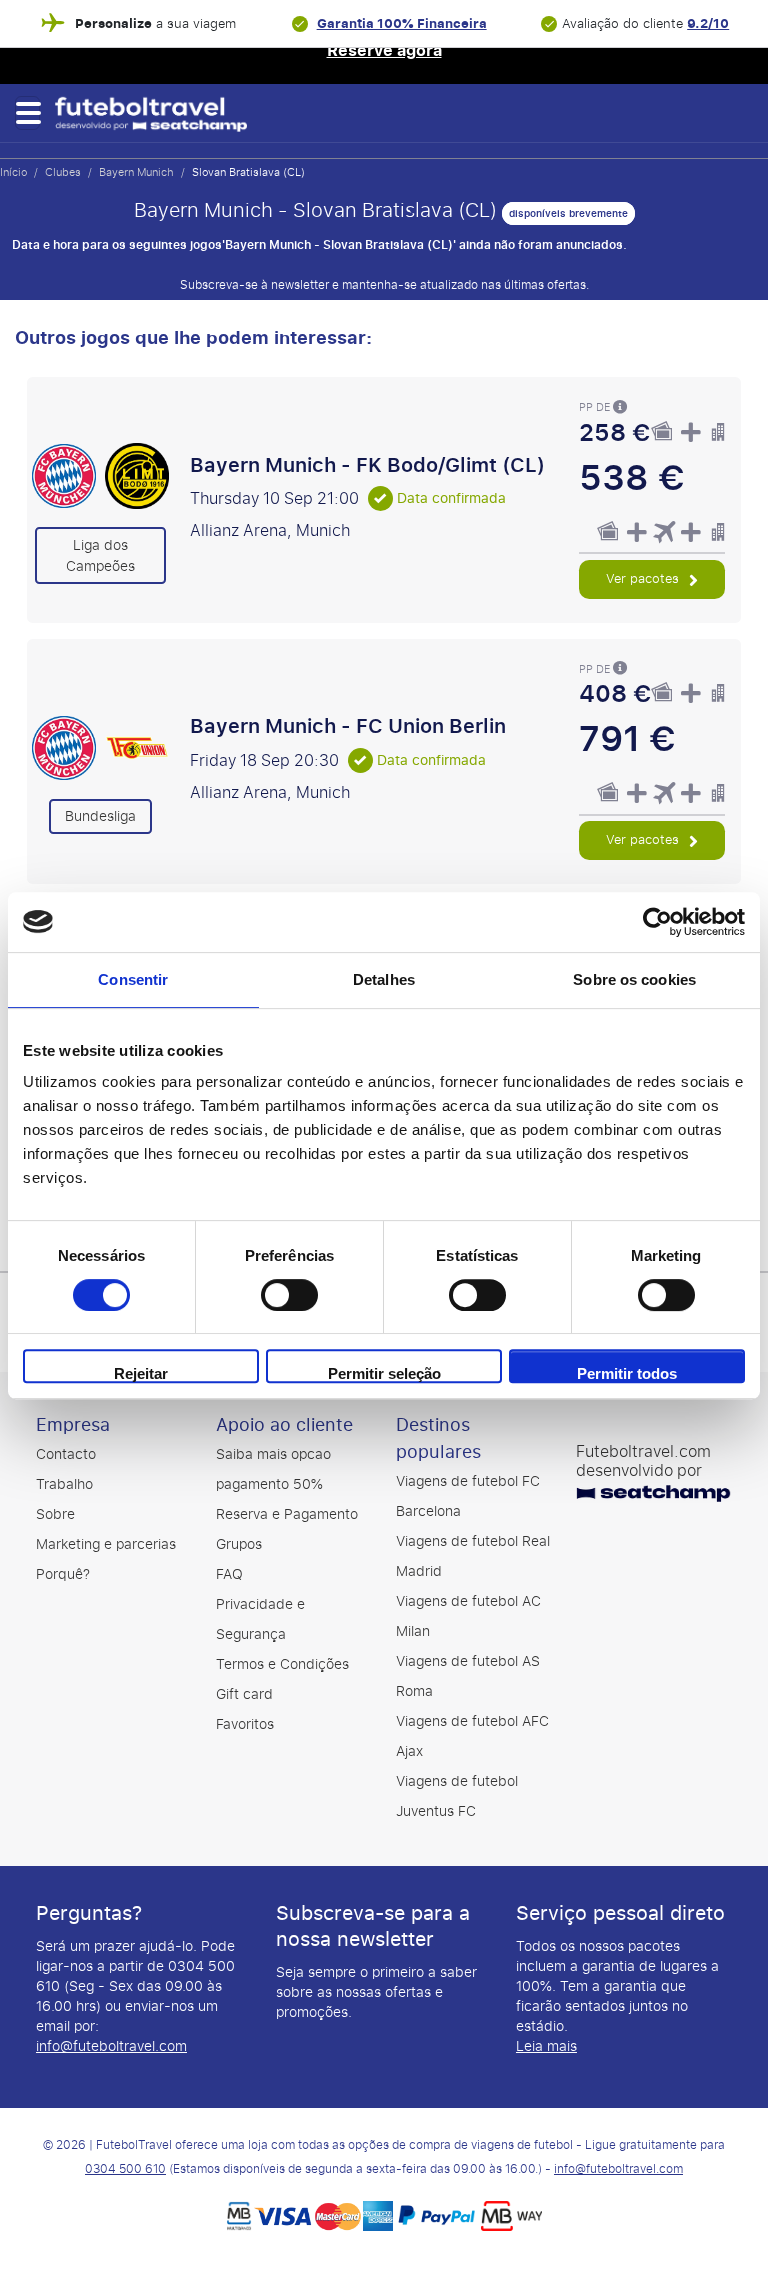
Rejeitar (141, 1373)
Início (13, 172)
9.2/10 (708, 23)
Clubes (63, 172)
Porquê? (63, 1574)
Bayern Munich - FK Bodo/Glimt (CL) (367, 465)
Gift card (244, 1694)
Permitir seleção (384, 1373)
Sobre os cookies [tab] (634, 979)
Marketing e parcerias (106, 1544)
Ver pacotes (644, 578)
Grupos (239, 1544)
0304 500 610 (125, 2169)
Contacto (66, 1454)
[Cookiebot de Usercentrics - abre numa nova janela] (657, 922)
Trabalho (64, 1484)
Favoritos (245, 1724)
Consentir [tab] (133, 979)
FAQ (229, 1574)
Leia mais (546, 2046)
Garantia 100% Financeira (402, 23)
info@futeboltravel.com (111, 2046)
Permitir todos (627, 1373)
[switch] (289, 1295)
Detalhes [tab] (384, 979)
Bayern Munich (136, 172)
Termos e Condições (282, 1664)
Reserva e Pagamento (287, 1514)
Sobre (55, 1514)
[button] (27, 113)
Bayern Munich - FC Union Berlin (348, 726)
